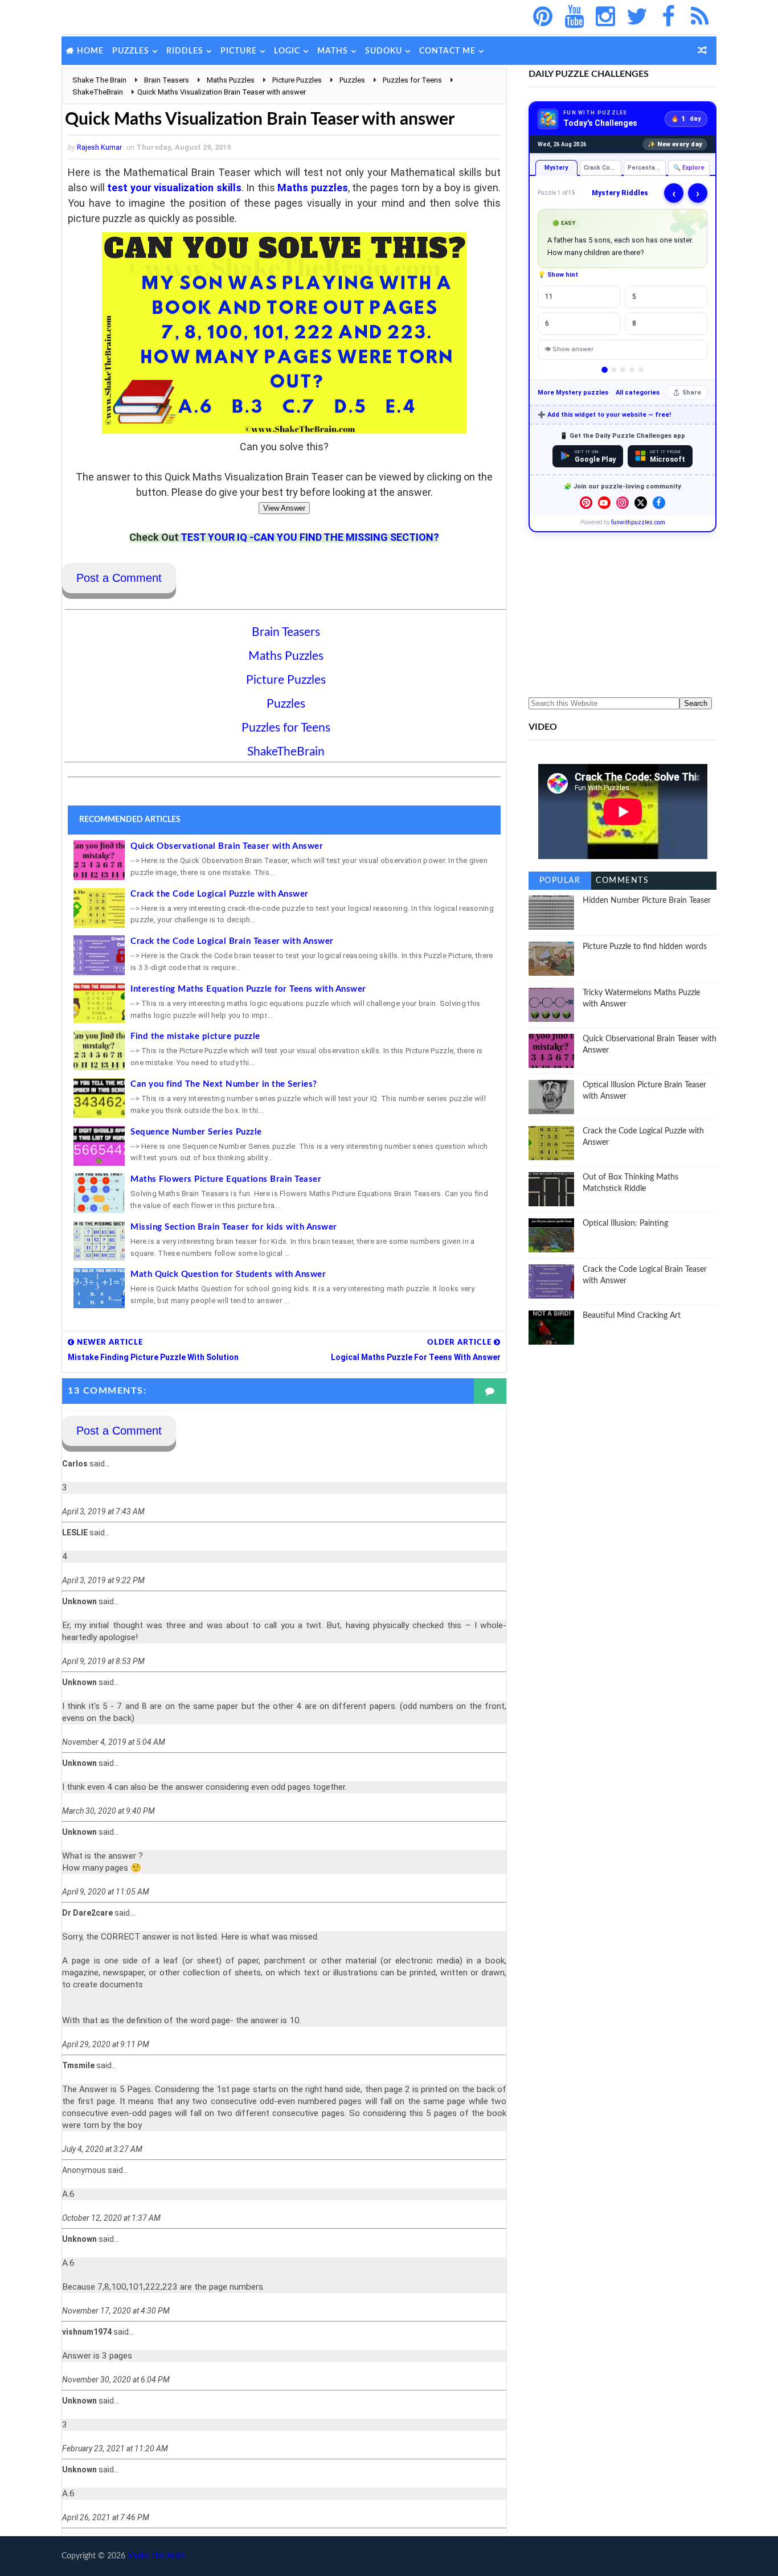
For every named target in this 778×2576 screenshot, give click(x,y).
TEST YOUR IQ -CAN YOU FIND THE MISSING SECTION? (310, 537)
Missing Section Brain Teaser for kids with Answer (234, 1227)
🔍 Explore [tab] (689, 168)
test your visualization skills (174, 188)
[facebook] (668, 17)
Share (692, 393)
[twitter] (637, 17)
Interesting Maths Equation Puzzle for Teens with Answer (248, 989)
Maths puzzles (313, 188)
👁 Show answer (569, 349)
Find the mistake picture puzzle (195, 1036)
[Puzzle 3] (623, 370)
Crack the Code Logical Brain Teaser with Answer (232, 941)
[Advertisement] (623, 615)
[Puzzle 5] (641, 370)
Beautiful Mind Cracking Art (632, 1316)
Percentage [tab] (645, 168)
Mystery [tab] (556, 168)
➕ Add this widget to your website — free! (604, 415)
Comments (622, 881)
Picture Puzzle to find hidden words (645, 947)
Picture (239, 51)
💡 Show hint (558, 275)
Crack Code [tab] (601, 168)
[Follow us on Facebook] (659, 503)
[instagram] (605, 17)
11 (549, 297)
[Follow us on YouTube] (604, 503)
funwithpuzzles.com (638, 522)
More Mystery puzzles (573, 393)
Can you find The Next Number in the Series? (224, 1084)
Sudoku (384, 51)
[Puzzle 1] (605, 370)
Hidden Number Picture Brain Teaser (647, 901)
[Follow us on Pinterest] (586, 503)
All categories (638, 393)
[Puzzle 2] (614, 370)
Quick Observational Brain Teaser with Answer (227, 846)
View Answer (284, 508)
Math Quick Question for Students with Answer (228, 1274)
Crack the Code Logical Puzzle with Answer (220, 894)
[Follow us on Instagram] (623, 503)
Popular (560, 881)
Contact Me (447, 51)
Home (90, 51)
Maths (333, 51)
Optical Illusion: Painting (625, 1223)
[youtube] (574, 17)
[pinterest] (543, 17)
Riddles (185, 51)
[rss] (699, 17)
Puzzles (131, 51)
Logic (287, 51)
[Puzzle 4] (632, 370)
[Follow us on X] (641, 503)
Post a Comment (119, 578)
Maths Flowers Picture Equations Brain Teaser (226, 1179)
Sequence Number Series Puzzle (196, 1132)
